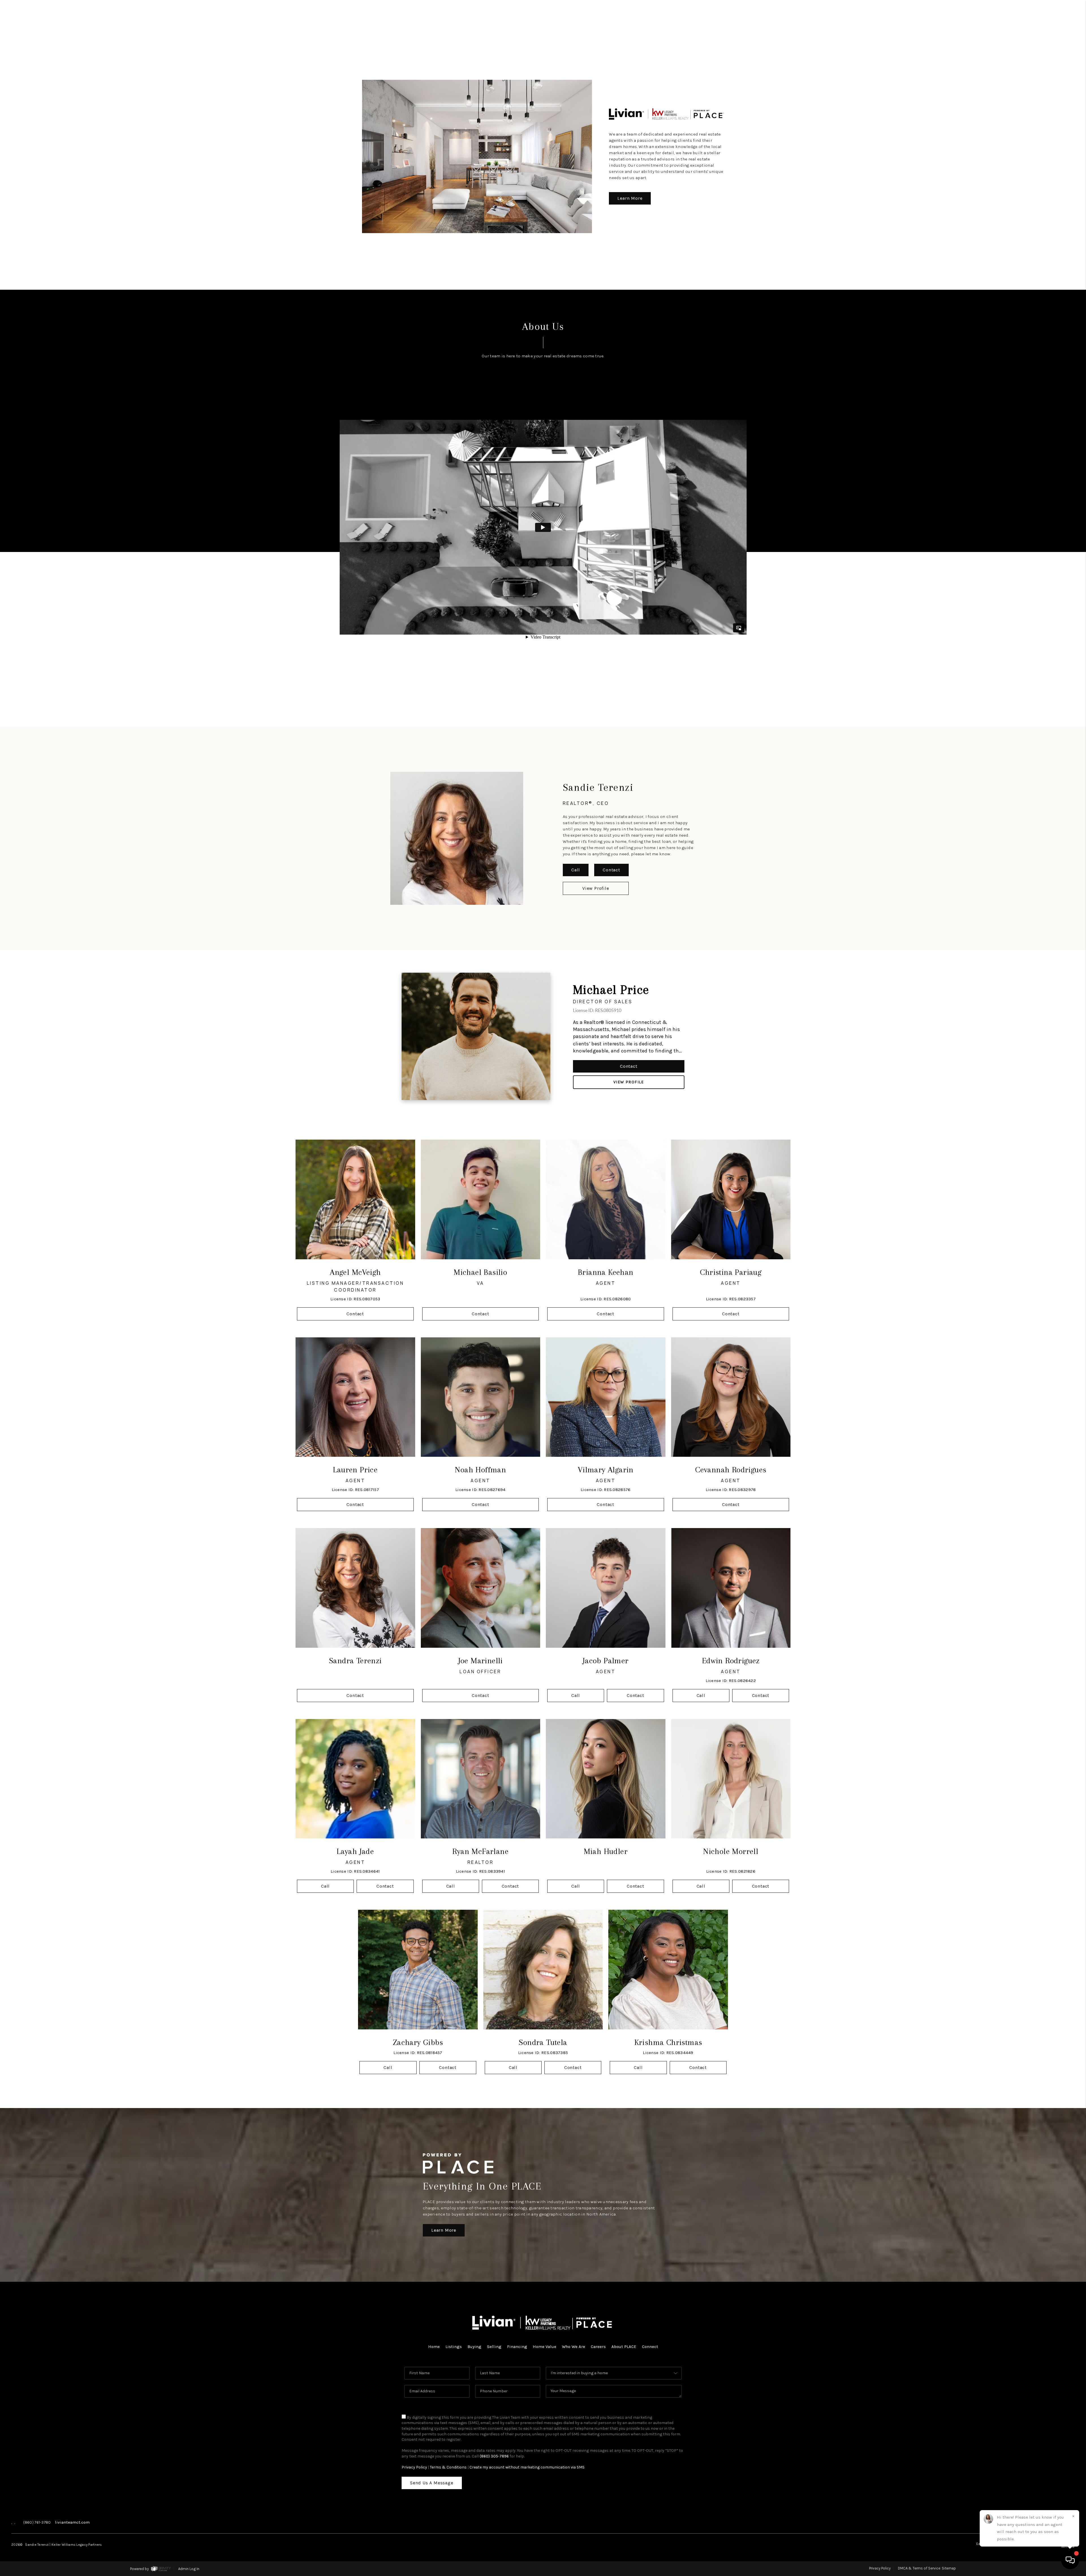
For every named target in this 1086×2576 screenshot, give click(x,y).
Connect (650, 2347)
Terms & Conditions (448, 2467)
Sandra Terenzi (355, 1661)
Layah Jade (355, 1851)
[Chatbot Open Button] (1070, 2560)
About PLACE (624, 2347)
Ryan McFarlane (480, 1851)
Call (576, 870)
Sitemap (949, 2568)
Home (434, 2347)
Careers (598, 2347)
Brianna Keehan (606, 1272)
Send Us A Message (432, 2483)
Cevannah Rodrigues (731, 1470)
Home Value (545, 2347)
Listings (454, 2347)
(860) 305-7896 (494, 2456)
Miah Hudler (606, 1851)
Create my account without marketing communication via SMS (527, 2467)
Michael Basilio (480, 1272)
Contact (611, 870)
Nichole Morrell (731, 1851)
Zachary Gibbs (418, 2042)
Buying (474, 2347)
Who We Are (574, 2347)
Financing (517, 2347)
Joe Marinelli (480, 1661)
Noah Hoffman (480, 1470)
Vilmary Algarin (606, 1470)
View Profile (596, 888)
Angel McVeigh (355, 1272)
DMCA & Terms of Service (919, 2568)
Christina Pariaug (731, 1272)
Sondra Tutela (543, 2042)
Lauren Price (355, 1470)
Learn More (630, 198)
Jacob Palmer (606, 1661)
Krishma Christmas (668, 2042)
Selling (494, 2347)
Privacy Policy (414, 2467)
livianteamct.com (72, 2522)
